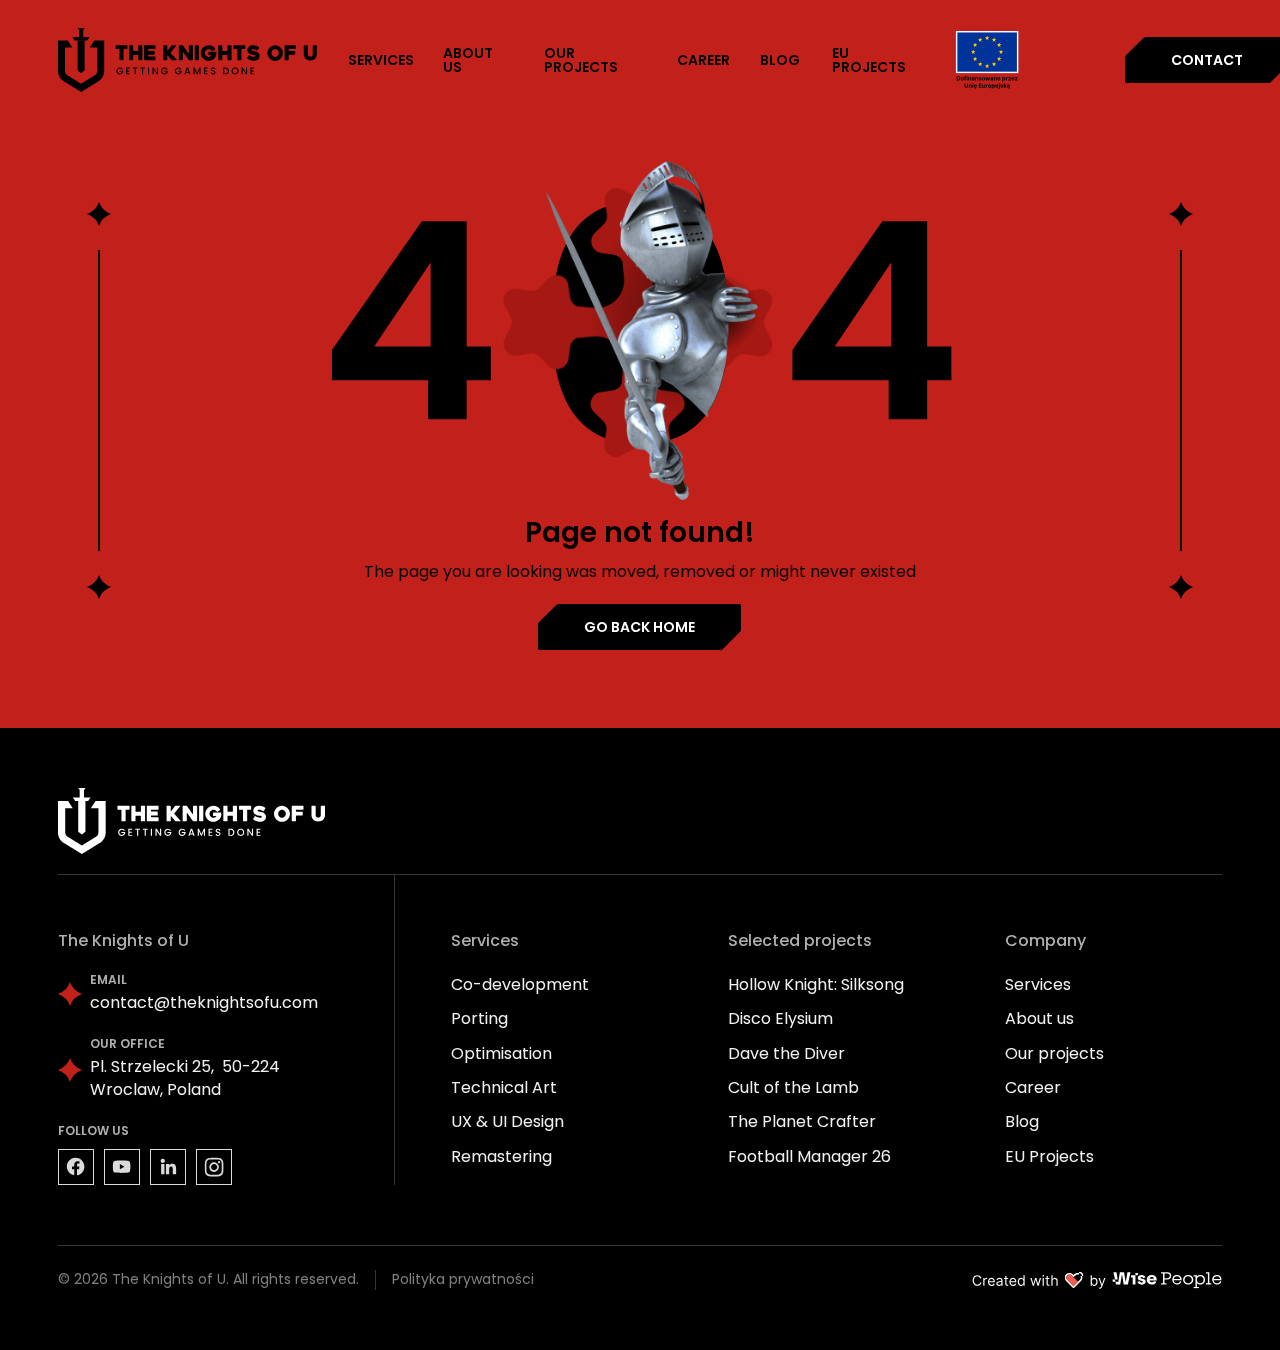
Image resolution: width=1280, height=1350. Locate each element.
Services (1038, 984)
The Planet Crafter (802, 1121)
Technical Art (504, 1087)
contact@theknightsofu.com (204, 1003)
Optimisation (501, 1053)
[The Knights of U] (189, 60)
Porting (479, 1018)
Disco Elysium (780, 1018)
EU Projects (1049, 1156)
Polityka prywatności (463, 1279)
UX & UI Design (507, 1121)
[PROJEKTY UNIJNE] (987, 60)
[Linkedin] (168, 1167)
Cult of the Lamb (793, 1087)
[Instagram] (214, 1167)
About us (1039, 1018)
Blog (1022, 1121)
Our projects (1054, 1053)
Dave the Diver (786, 1053)
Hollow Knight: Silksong (816, 984)
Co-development (520, 984)
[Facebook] (76, 1167)
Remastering (501, 1156)
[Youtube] (122, 1167)
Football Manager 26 (809, 1156)
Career (1033, 1087)
